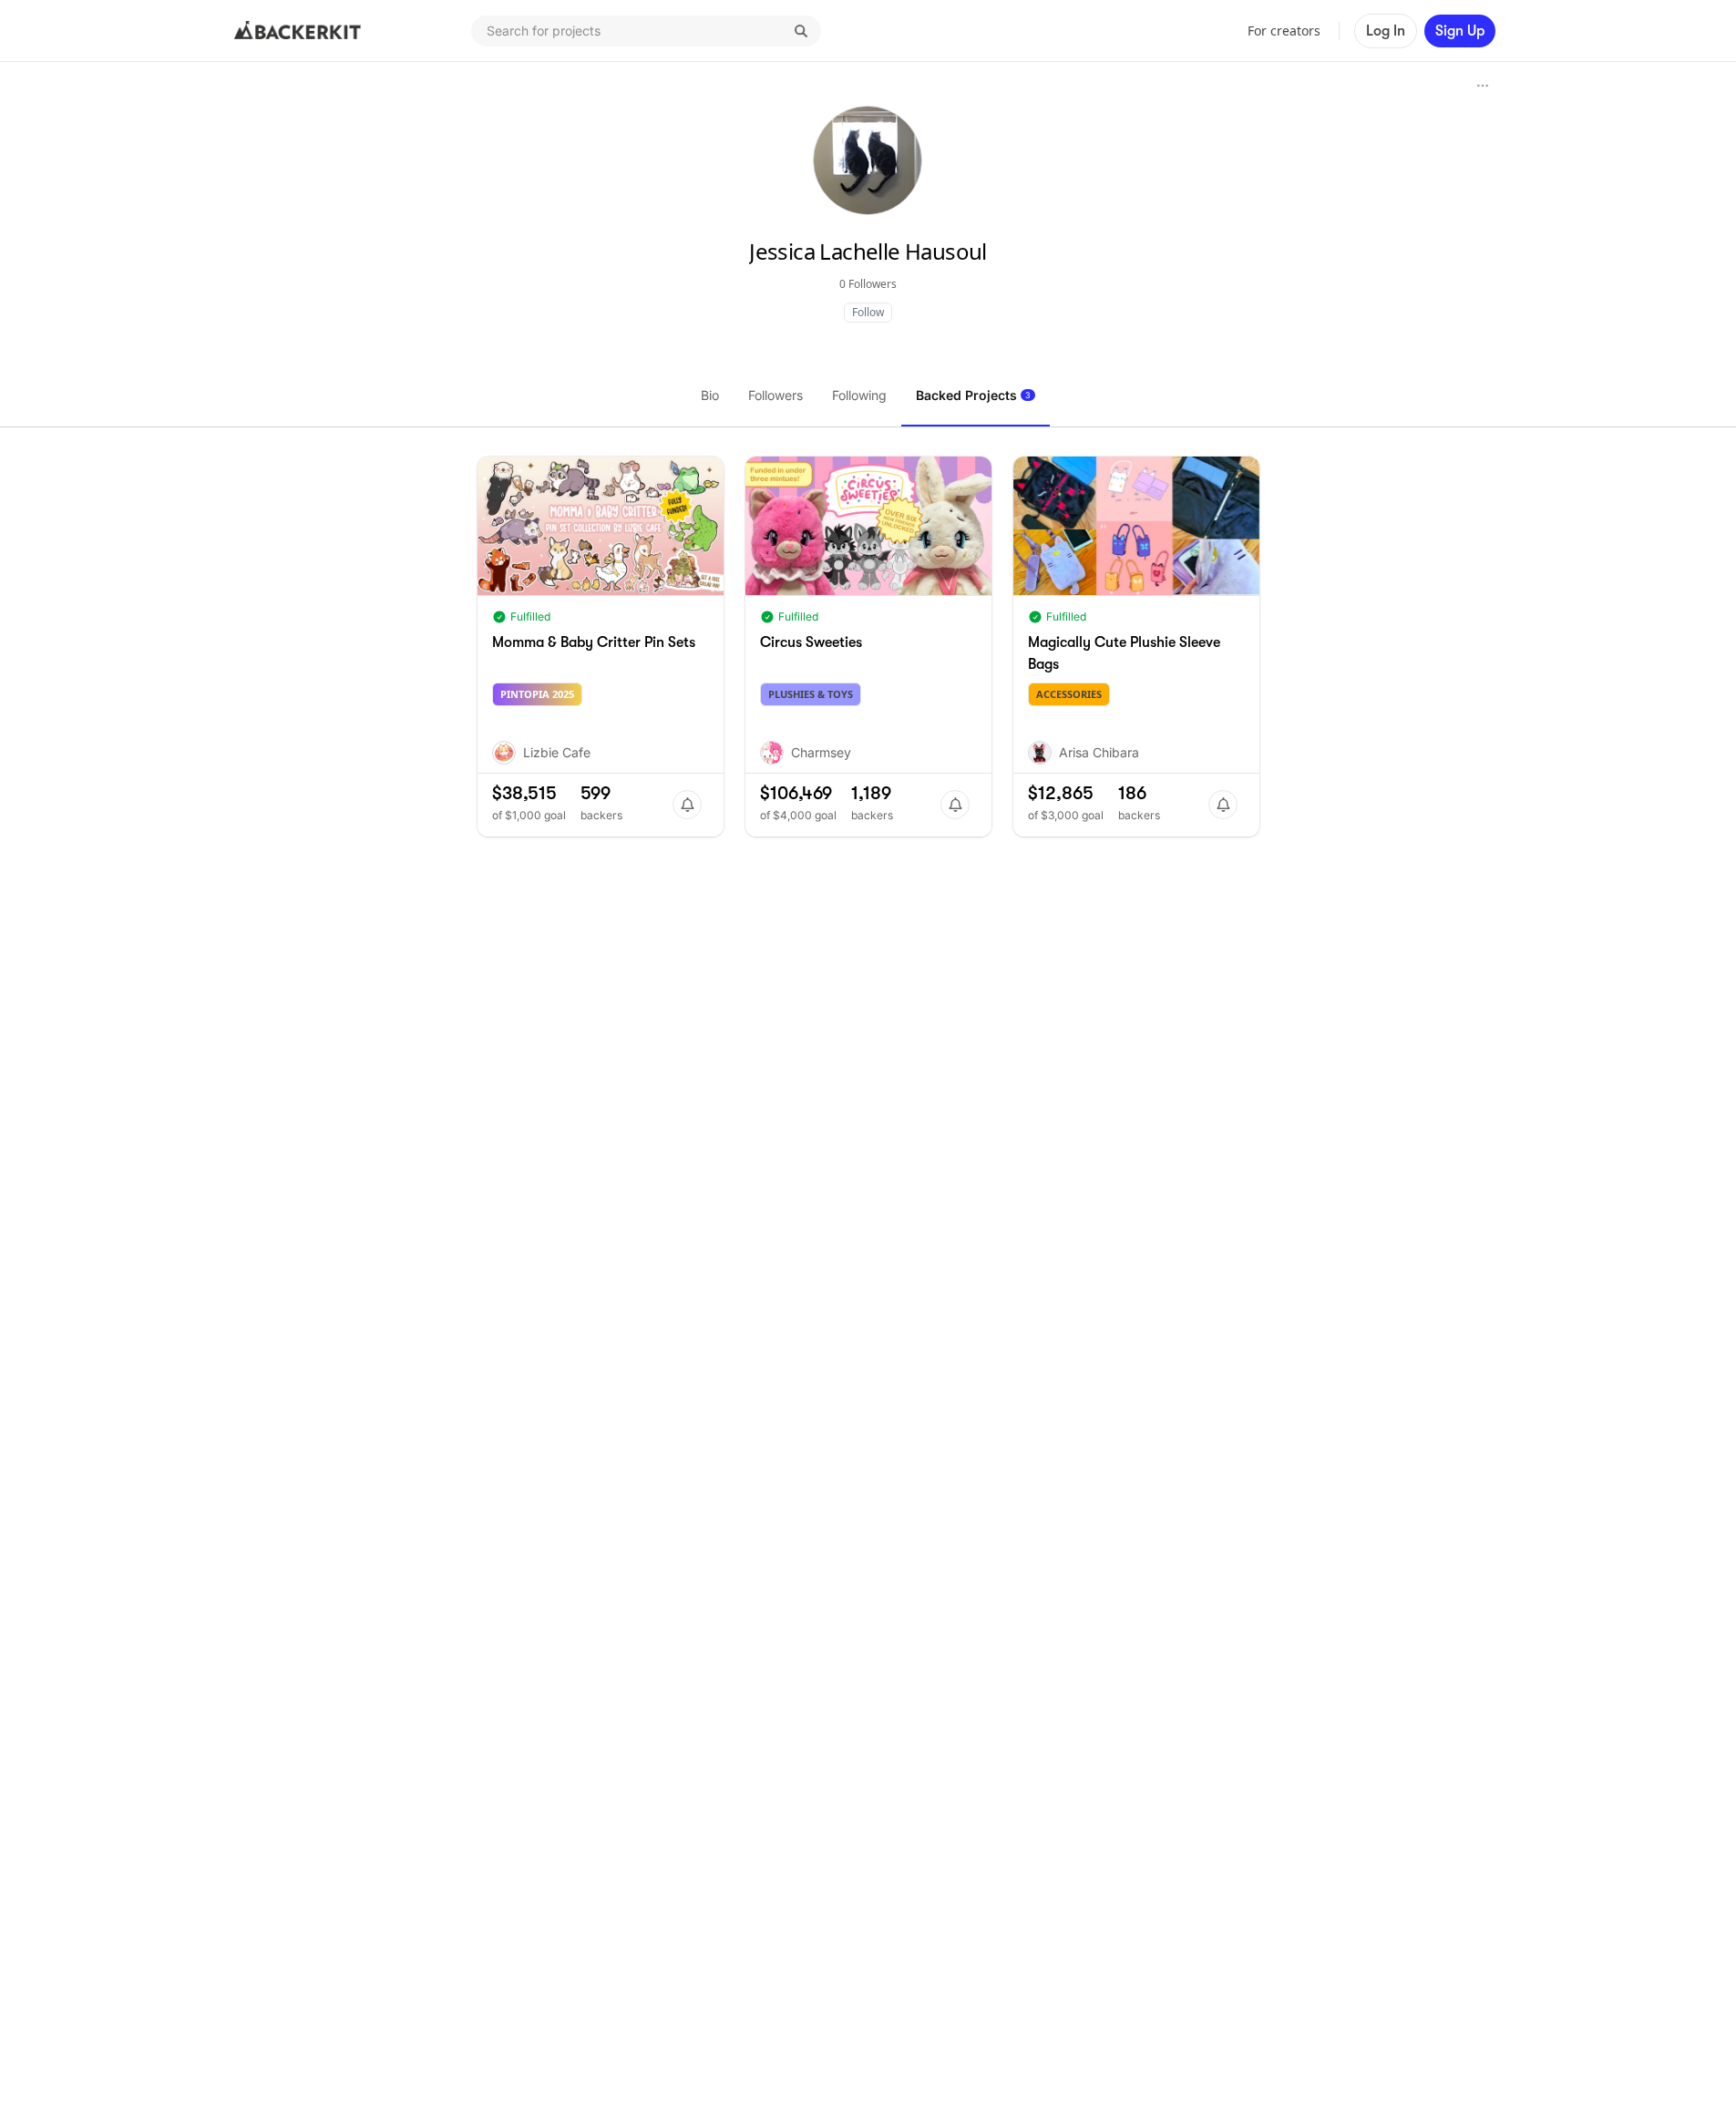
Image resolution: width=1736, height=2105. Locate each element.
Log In (1386, 31)
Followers (776, 395)
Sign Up (1460, 31)
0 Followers (868, 284)
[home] (298, 31)
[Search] (801, 31)
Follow (868, 312)
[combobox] (646, 31)
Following (859, 395)
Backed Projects (973, 395)
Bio (710, 395)
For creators (1284, 31)
